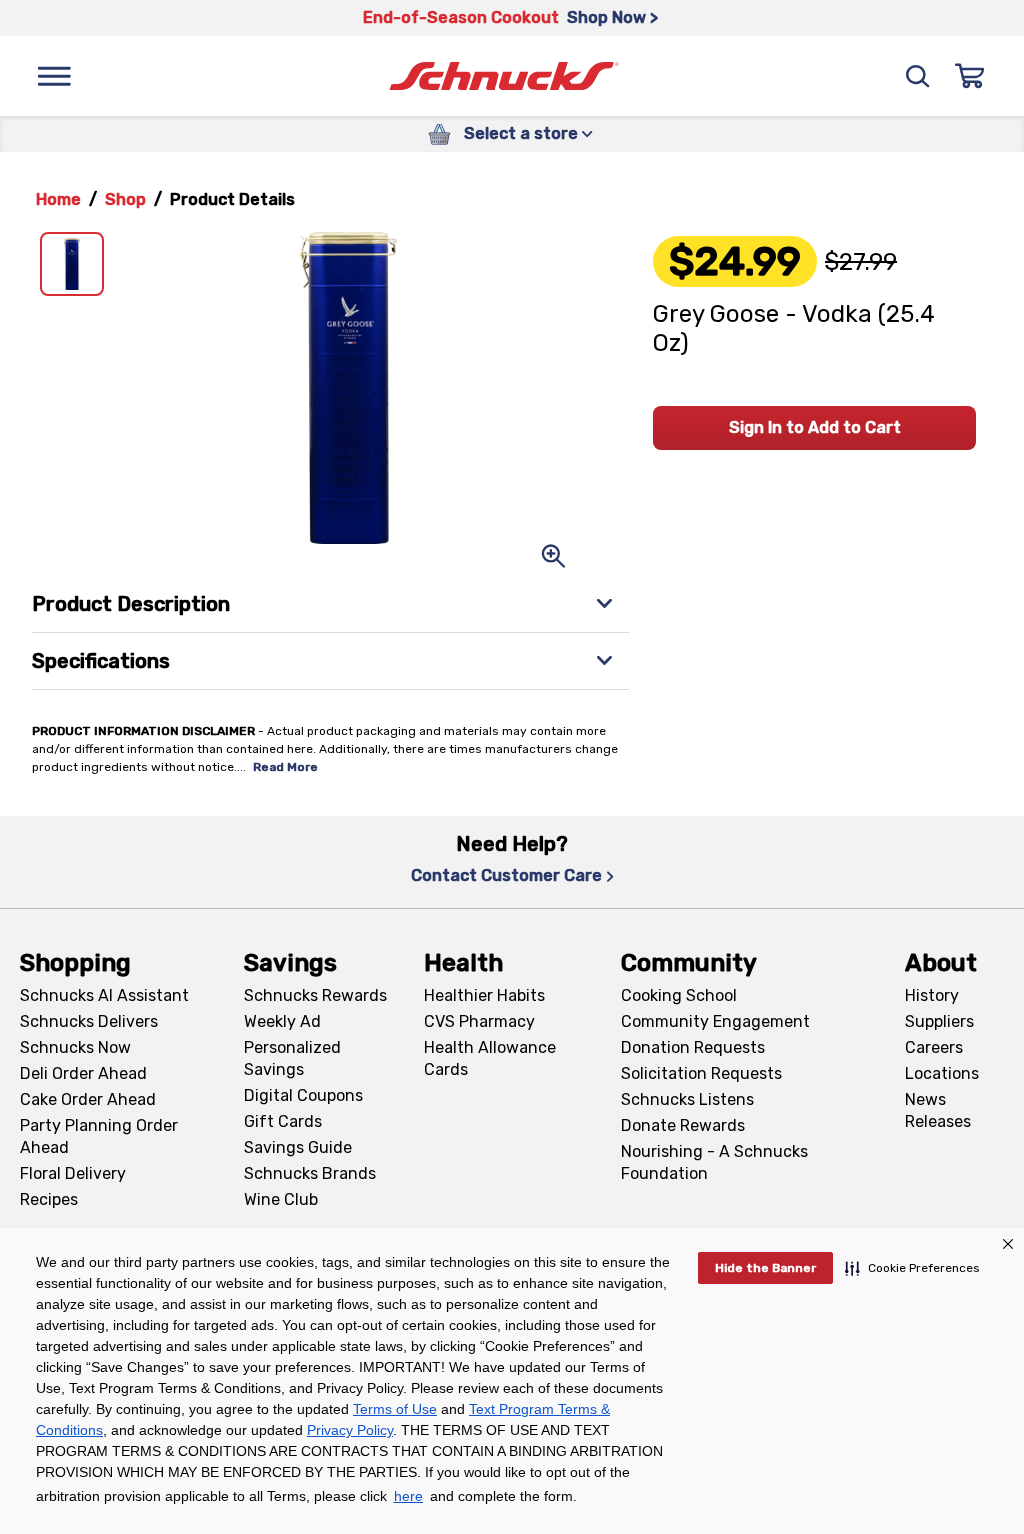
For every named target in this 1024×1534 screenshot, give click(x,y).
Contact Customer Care (506, 875)
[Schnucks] (504, 76)
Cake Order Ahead (88, 1099)
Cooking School (679, 995)
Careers (934, 1047)
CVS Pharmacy (479, 1021)
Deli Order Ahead (83, 1073)
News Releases (938, 1110)
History (932, 995)
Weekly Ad (282, 1021)
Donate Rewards (683, 1125)
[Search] (918, 76)
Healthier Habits (484, 995)
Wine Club (281, 1199)
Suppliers (939, 1021)
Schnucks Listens (687, 1099)
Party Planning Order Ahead (99, 1136)
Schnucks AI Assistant (104, 995)
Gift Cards (283, 1121)
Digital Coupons (303, 1095)
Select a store (521, 133)
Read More (285, 767)
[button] (912, 1268)
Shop (125, 199)
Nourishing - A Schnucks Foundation (714, 1162)
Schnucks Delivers (89, 1021)
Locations (942, 1073)
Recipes (49, 1199)
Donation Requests (693, 1047)
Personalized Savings (292, 1058)
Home (58, 199)
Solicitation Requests (701, 1073)
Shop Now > (612, 17)
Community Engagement (715, 1021)
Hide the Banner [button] (765, 1268)
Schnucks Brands (310, 1173)
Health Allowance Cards (490, 1058)
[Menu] (54, 76)
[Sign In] (970, 76)
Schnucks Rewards (315, 995)
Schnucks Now (75, 1047)
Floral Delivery (73, 1173)
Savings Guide (298, 1147)
